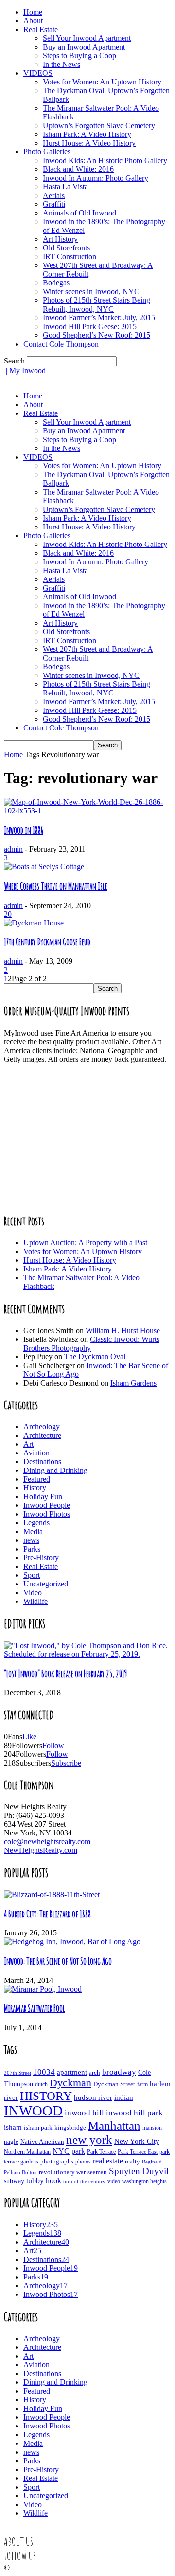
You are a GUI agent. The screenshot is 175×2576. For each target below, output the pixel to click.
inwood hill (84, 2113)
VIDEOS (38, 73)
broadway (119, 2072)
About (33, 21)
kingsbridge (70, 2128)
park (78, 2151)
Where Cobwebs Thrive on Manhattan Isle (56, 886)
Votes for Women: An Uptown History (102, 82)
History (35, 1488)
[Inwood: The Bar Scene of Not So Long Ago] (72, 1941)
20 (8, 914)
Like (29, 1737)
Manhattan (114, 2125)
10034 (44, 2072)
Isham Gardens (133, 1383)
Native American (42, 2141)
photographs (57, 2162)
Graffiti (54, 204)
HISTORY (46, 2096)
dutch (41, 2085)
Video (33, 1593)
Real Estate (41, 29)
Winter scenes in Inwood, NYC (91, 291)
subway (14, 2181)
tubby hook (44, 2181)
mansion (152, 2128)
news (31, 1540)
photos (83, 2162)
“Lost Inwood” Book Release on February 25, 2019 (65, 1674)
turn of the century (84, 2181)
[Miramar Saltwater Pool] (43, 1989)
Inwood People (47, 1505)
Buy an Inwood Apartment (84, 47)
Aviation (36, 1453)
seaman (97, 2172)
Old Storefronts (66, 248)
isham (13, 2127)
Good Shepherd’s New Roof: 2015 (96, 335)
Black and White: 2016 (78, 169)
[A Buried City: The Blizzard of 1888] (52, 1894)
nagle (11, 2142)
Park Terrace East (138, 2152)
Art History (60, 239)
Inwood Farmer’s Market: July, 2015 (99, 318)
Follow (53, 1745)
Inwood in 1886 (24, 830)
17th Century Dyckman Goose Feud (47, 942)
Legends (36, 1523)
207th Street (17, 2073)
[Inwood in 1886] (87, 811)
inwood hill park (134, 2113)
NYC (61, 2151)
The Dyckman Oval (95, 1357)
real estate (108, 2161)
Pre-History (41, 1558)
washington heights (144, 2182)
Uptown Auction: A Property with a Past (85, 1243)
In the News (61, 64)
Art (28, 1444)
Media (33, 1531)
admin (13, 849)
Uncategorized (46, 1584)
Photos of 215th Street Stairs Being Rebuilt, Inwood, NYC (96, 305)
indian (124, 2097)
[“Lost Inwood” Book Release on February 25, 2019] (87, 1654)
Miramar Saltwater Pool (35, 2008)
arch (95, 2072)
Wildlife (35, 1601)
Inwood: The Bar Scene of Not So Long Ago (58, 1961)
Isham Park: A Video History (87, 134)
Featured (37, 1479)
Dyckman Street (114, 2084)
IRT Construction (70, 256)
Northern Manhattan (27, 2152)
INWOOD (33, 2111)
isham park (38, 2128)
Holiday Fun (43, 1496)
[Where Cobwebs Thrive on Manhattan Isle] (44, 867)
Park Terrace (101, 2152)
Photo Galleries (47, 152)
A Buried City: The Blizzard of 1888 (47, 1914)
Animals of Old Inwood (79, 213)
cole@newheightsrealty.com (47, 1841)
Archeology (42, 1427)
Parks (32, 1549)
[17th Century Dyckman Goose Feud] (34, 923)
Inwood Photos (47, 1514)
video (114, 2182)
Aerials (54, 195)
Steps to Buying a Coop (79, 56)
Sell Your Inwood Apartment (87, 38)
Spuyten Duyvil (139, 2171)
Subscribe (66, 1763)
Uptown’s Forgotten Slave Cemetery (99, 125)
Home (33, 12)
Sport (32, 1575)
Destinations (42, 1461)
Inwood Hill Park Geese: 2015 (90, 326)
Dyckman (70, 2083)
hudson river (93, 2097)
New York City (137, 2141)
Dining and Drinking (55, 1470)
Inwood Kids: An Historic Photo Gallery (105, 160)
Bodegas (56, 283)
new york (89, 2139)
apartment (72, 2072)
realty (132, 2162)
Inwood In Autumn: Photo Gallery (96, 178)
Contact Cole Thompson (61, 344)
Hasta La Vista (65, 187)
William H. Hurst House (123, 1330)
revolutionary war (62, 2172)
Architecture (42, 1435)
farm (142, 2084)
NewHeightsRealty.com (41, 1850)
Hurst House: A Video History (89, 143)
